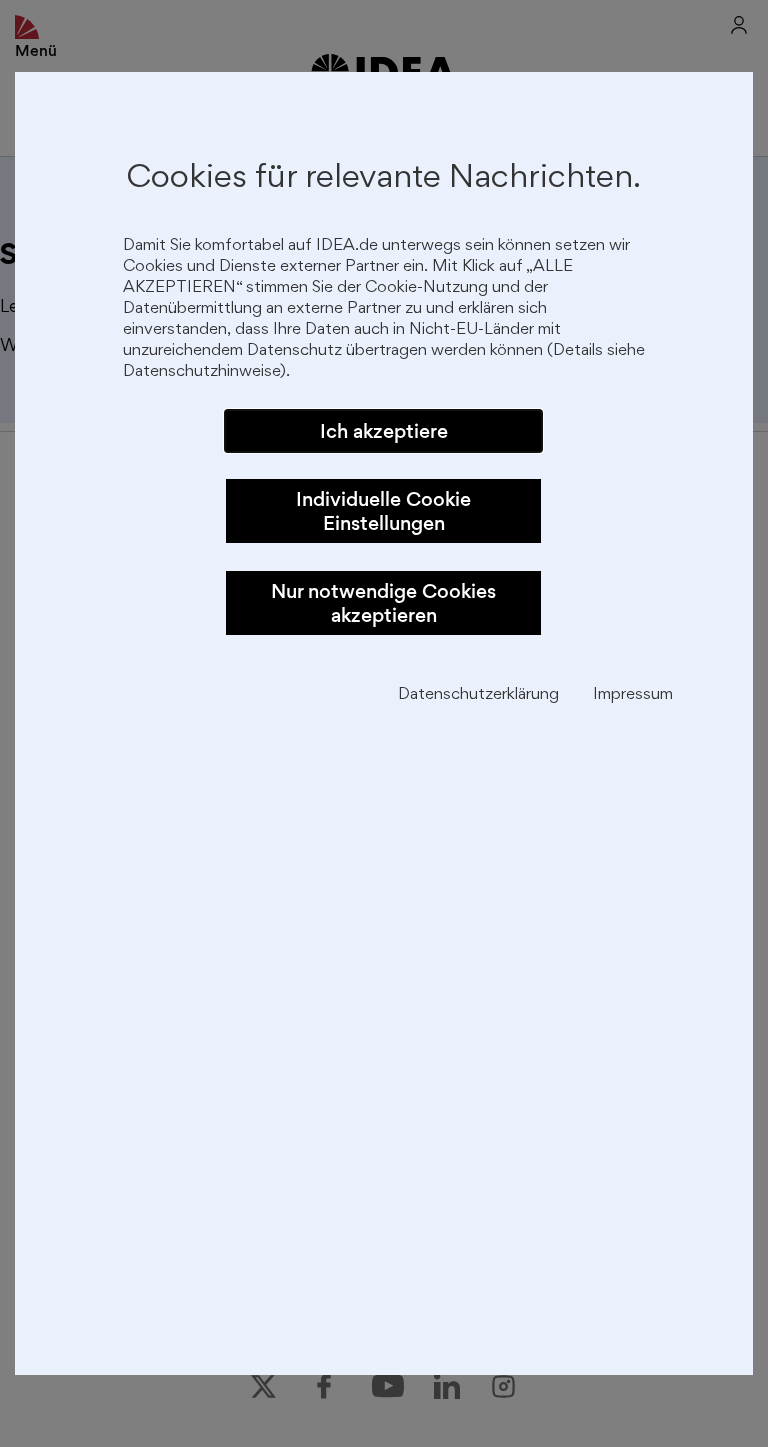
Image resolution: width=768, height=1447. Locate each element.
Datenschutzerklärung (478, 695)
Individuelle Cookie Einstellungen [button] (383, 511)
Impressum (633, 695)
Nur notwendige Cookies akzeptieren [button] (383, 603)
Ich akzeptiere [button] (384, 431)
